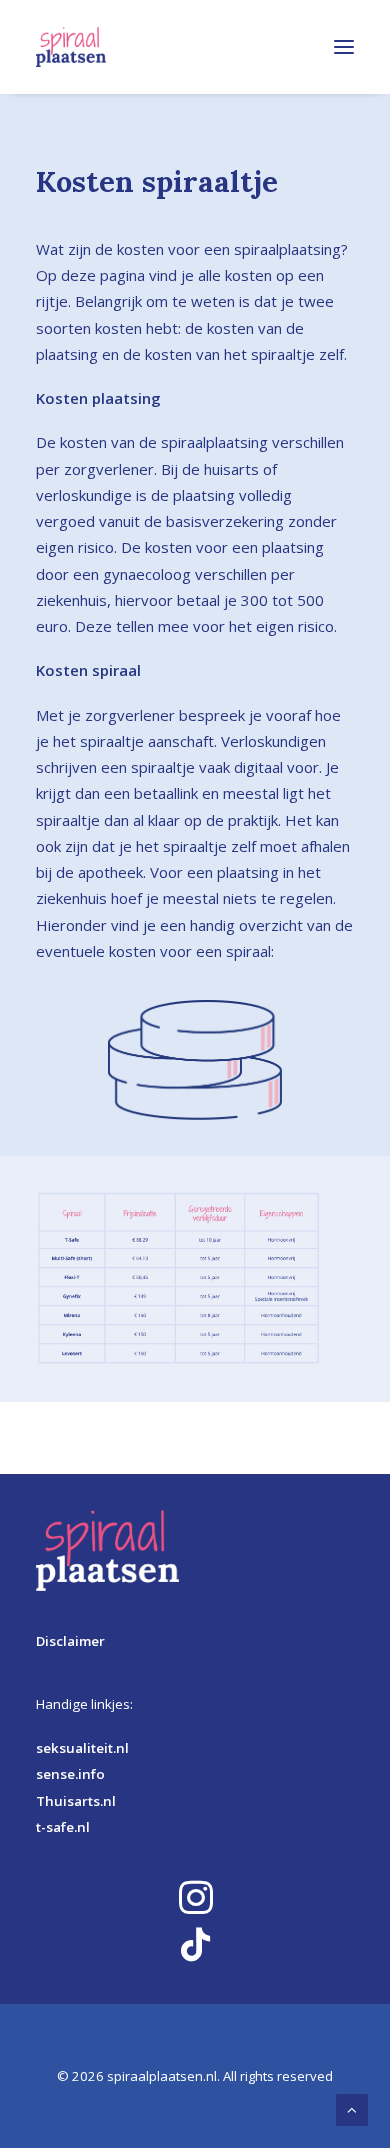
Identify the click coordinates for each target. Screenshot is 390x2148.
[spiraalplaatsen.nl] (71, 47)
